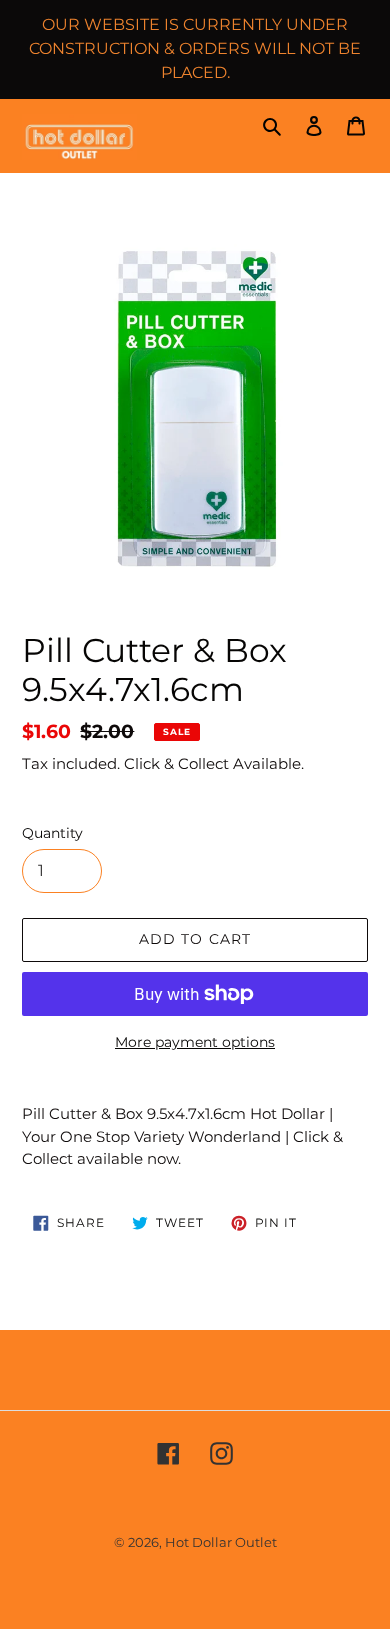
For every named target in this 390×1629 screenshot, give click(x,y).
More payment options (195, 1042)
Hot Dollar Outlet (221, 1542)
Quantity (52, 833)
